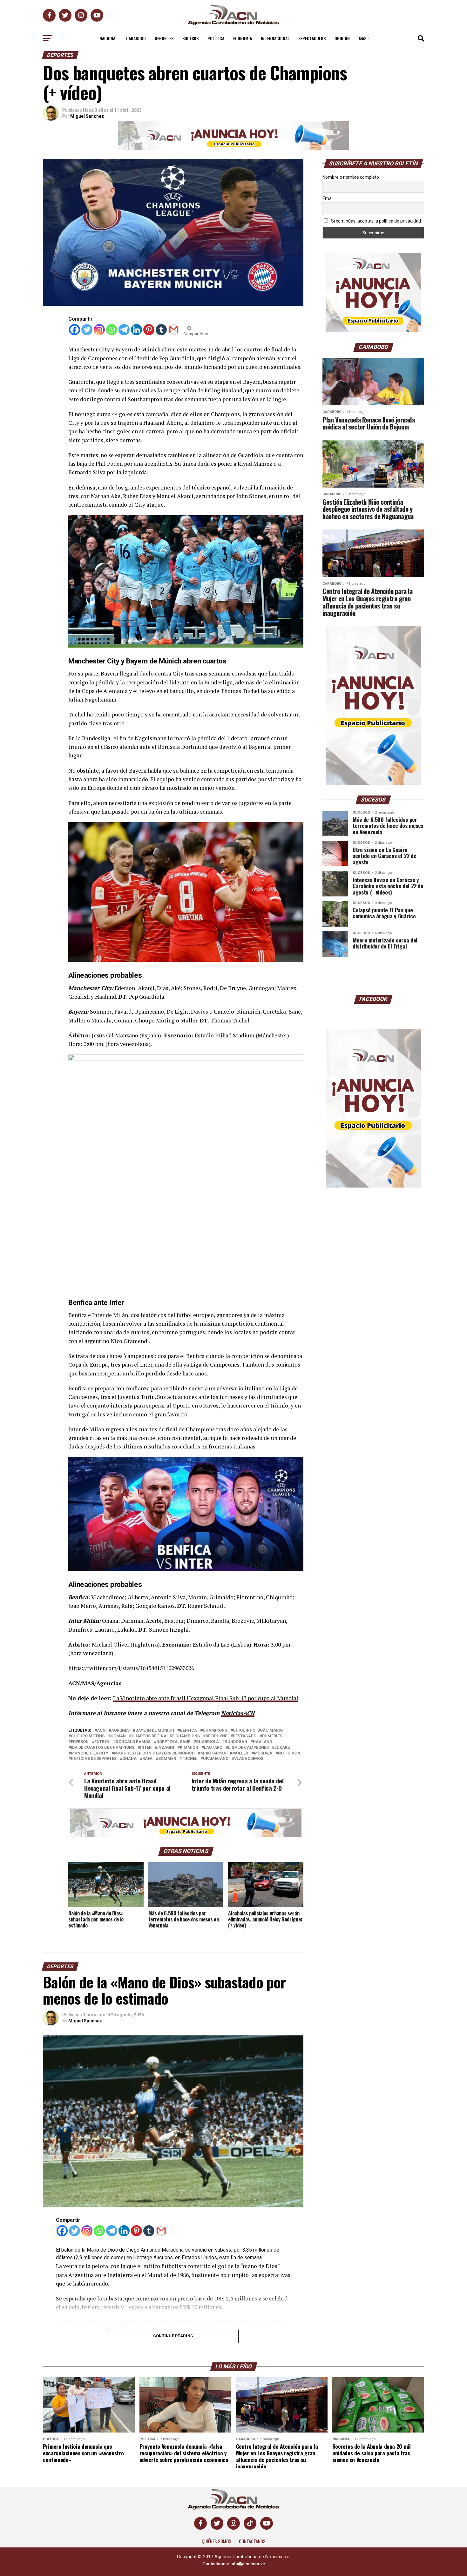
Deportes (164, 38)
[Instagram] (99, 330)
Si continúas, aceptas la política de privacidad (376, 221)
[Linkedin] (136, 330)
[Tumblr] (161, 330)
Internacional (275, 38)
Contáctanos (252, 2541)
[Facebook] (74, 330)
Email (328, 198)
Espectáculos (312, 38)
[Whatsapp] (112, 330)
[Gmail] (174, 330)
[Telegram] (124, 330)
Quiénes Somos (217, 2541)
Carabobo (136, 38)
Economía (243, 38)
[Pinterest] (149, 330)
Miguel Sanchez (87, 116)
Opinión (342, 38)
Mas (362, 38)
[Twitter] (87, 330)
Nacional (108, 38)
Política (216, 38)
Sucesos (190, 38)
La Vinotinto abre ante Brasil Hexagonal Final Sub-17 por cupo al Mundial (206, 1698)
